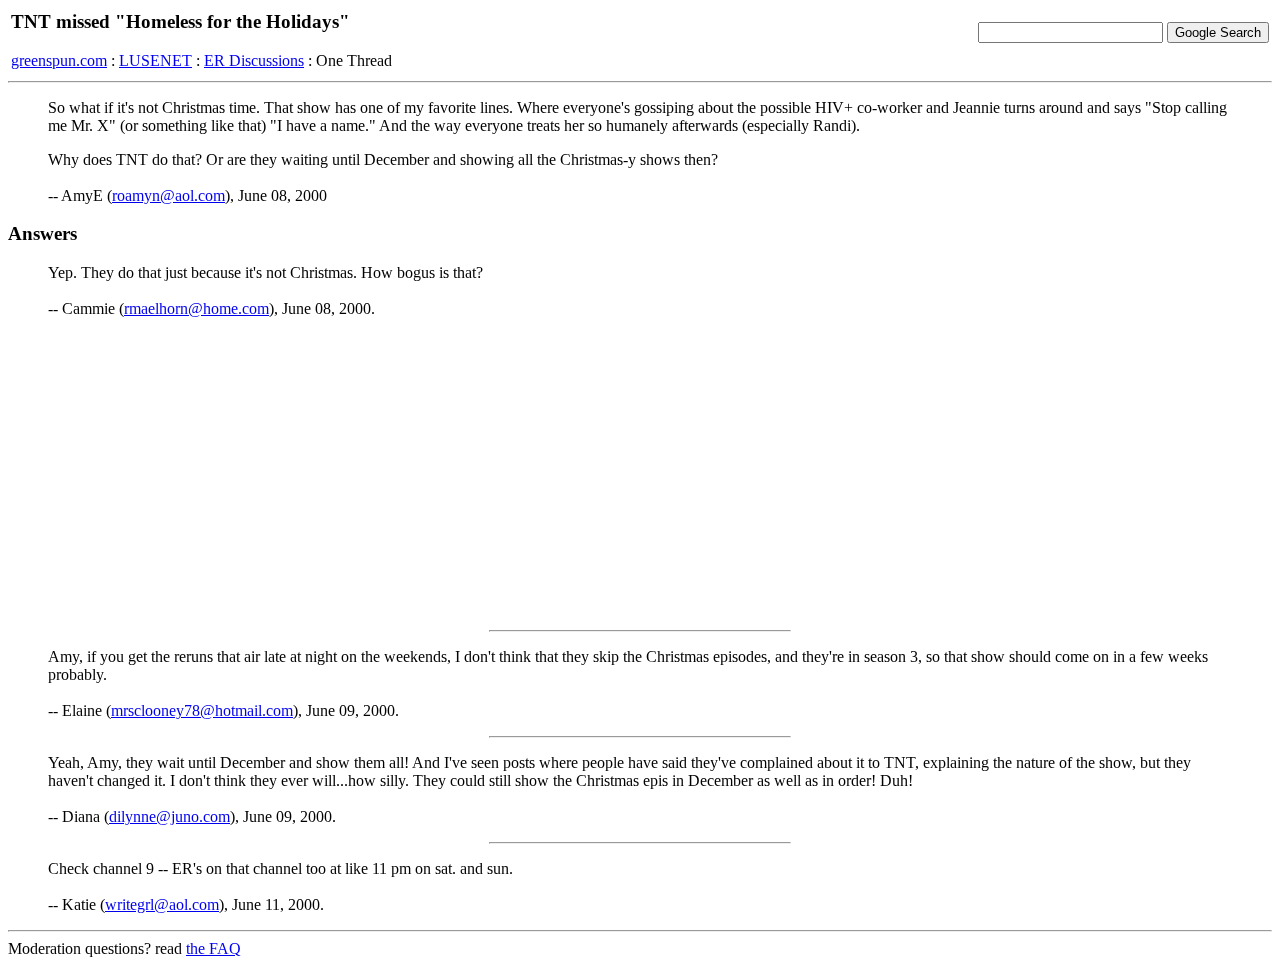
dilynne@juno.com (169, 816)
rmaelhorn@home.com (196, 308)
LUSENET (155, 60)
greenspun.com (59, 60)
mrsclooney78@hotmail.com (202, 710)
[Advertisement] (640, 474)
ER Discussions (254, 60)
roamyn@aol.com (168, 195)
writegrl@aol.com (162, 904)
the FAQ (213, 948)
